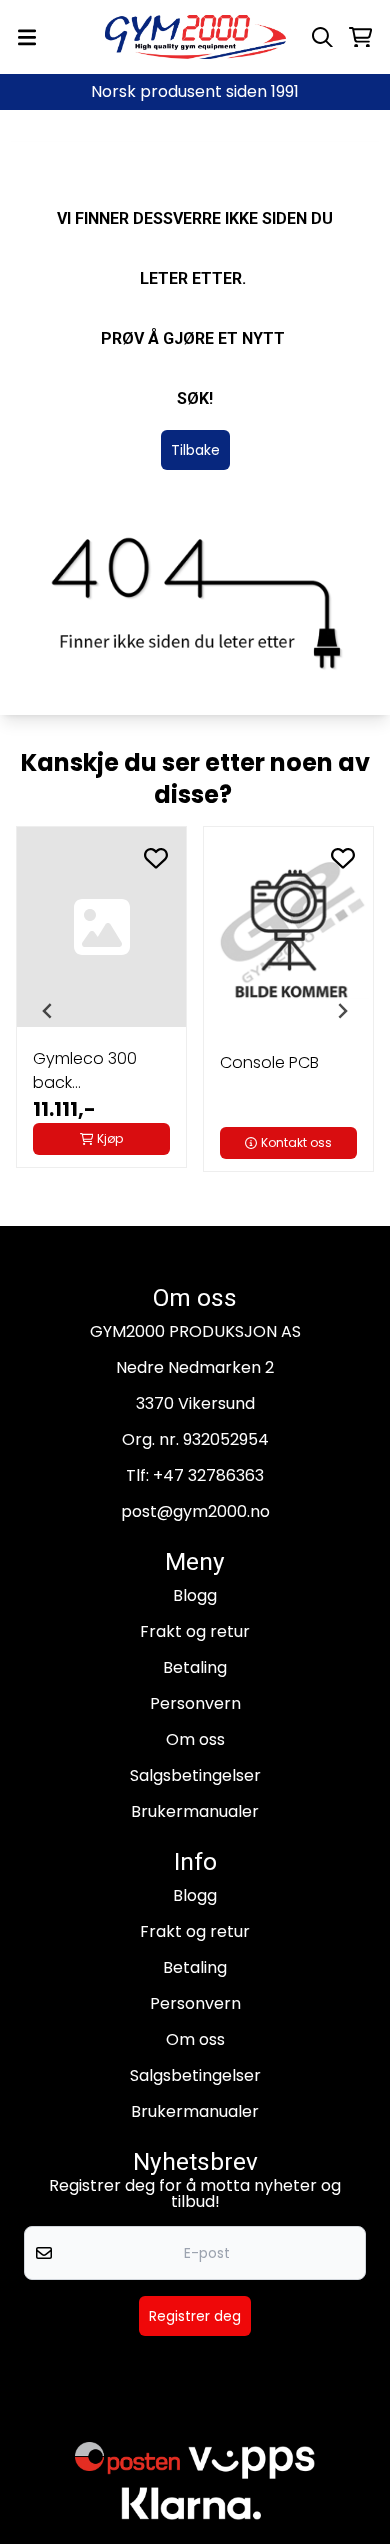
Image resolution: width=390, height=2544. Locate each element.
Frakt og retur (195, 1631)
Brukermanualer (195, 1811)
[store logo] (195, 37)
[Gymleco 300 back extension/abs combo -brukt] (101, 927)
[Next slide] (342, 1011)
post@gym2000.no (195, 1511)
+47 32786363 (208, 1475)
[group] (101, 1009)
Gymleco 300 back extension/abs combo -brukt (89, 1071)
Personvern (195, 1703)
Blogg (195, 1595)
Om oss (195, 1739)
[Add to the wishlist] (156, 858)
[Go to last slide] (48, 1011)
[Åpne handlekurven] (360, 37)
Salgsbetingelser (195, 1775)
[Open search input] (322, 37)
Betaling (195, 1667)
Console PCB (269, 1062)
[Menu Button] (27, 37)
